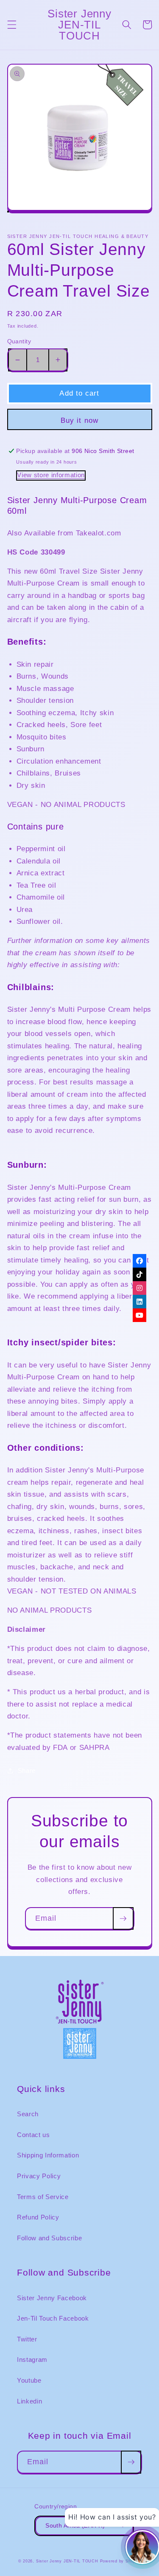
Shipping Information (48, 2155)
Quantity (19, 341)
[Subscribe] (123, 1919)
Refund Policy (38, 2217)
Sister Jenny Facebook (52, 2298)
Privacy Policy (39, 2176)
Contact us (33, 2135)
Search (28, 2114)
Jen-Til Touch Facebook (53, 2318)
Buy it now (79, 420)
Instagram (32, 2359)
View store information (51, 475)
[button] (11, 25)
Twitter (27, 2339)
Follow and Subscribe (49, 2238)
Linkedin (29, 2401)
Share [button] (27, 1771)
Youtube (29, 2380)
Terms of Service (43, 2197)
